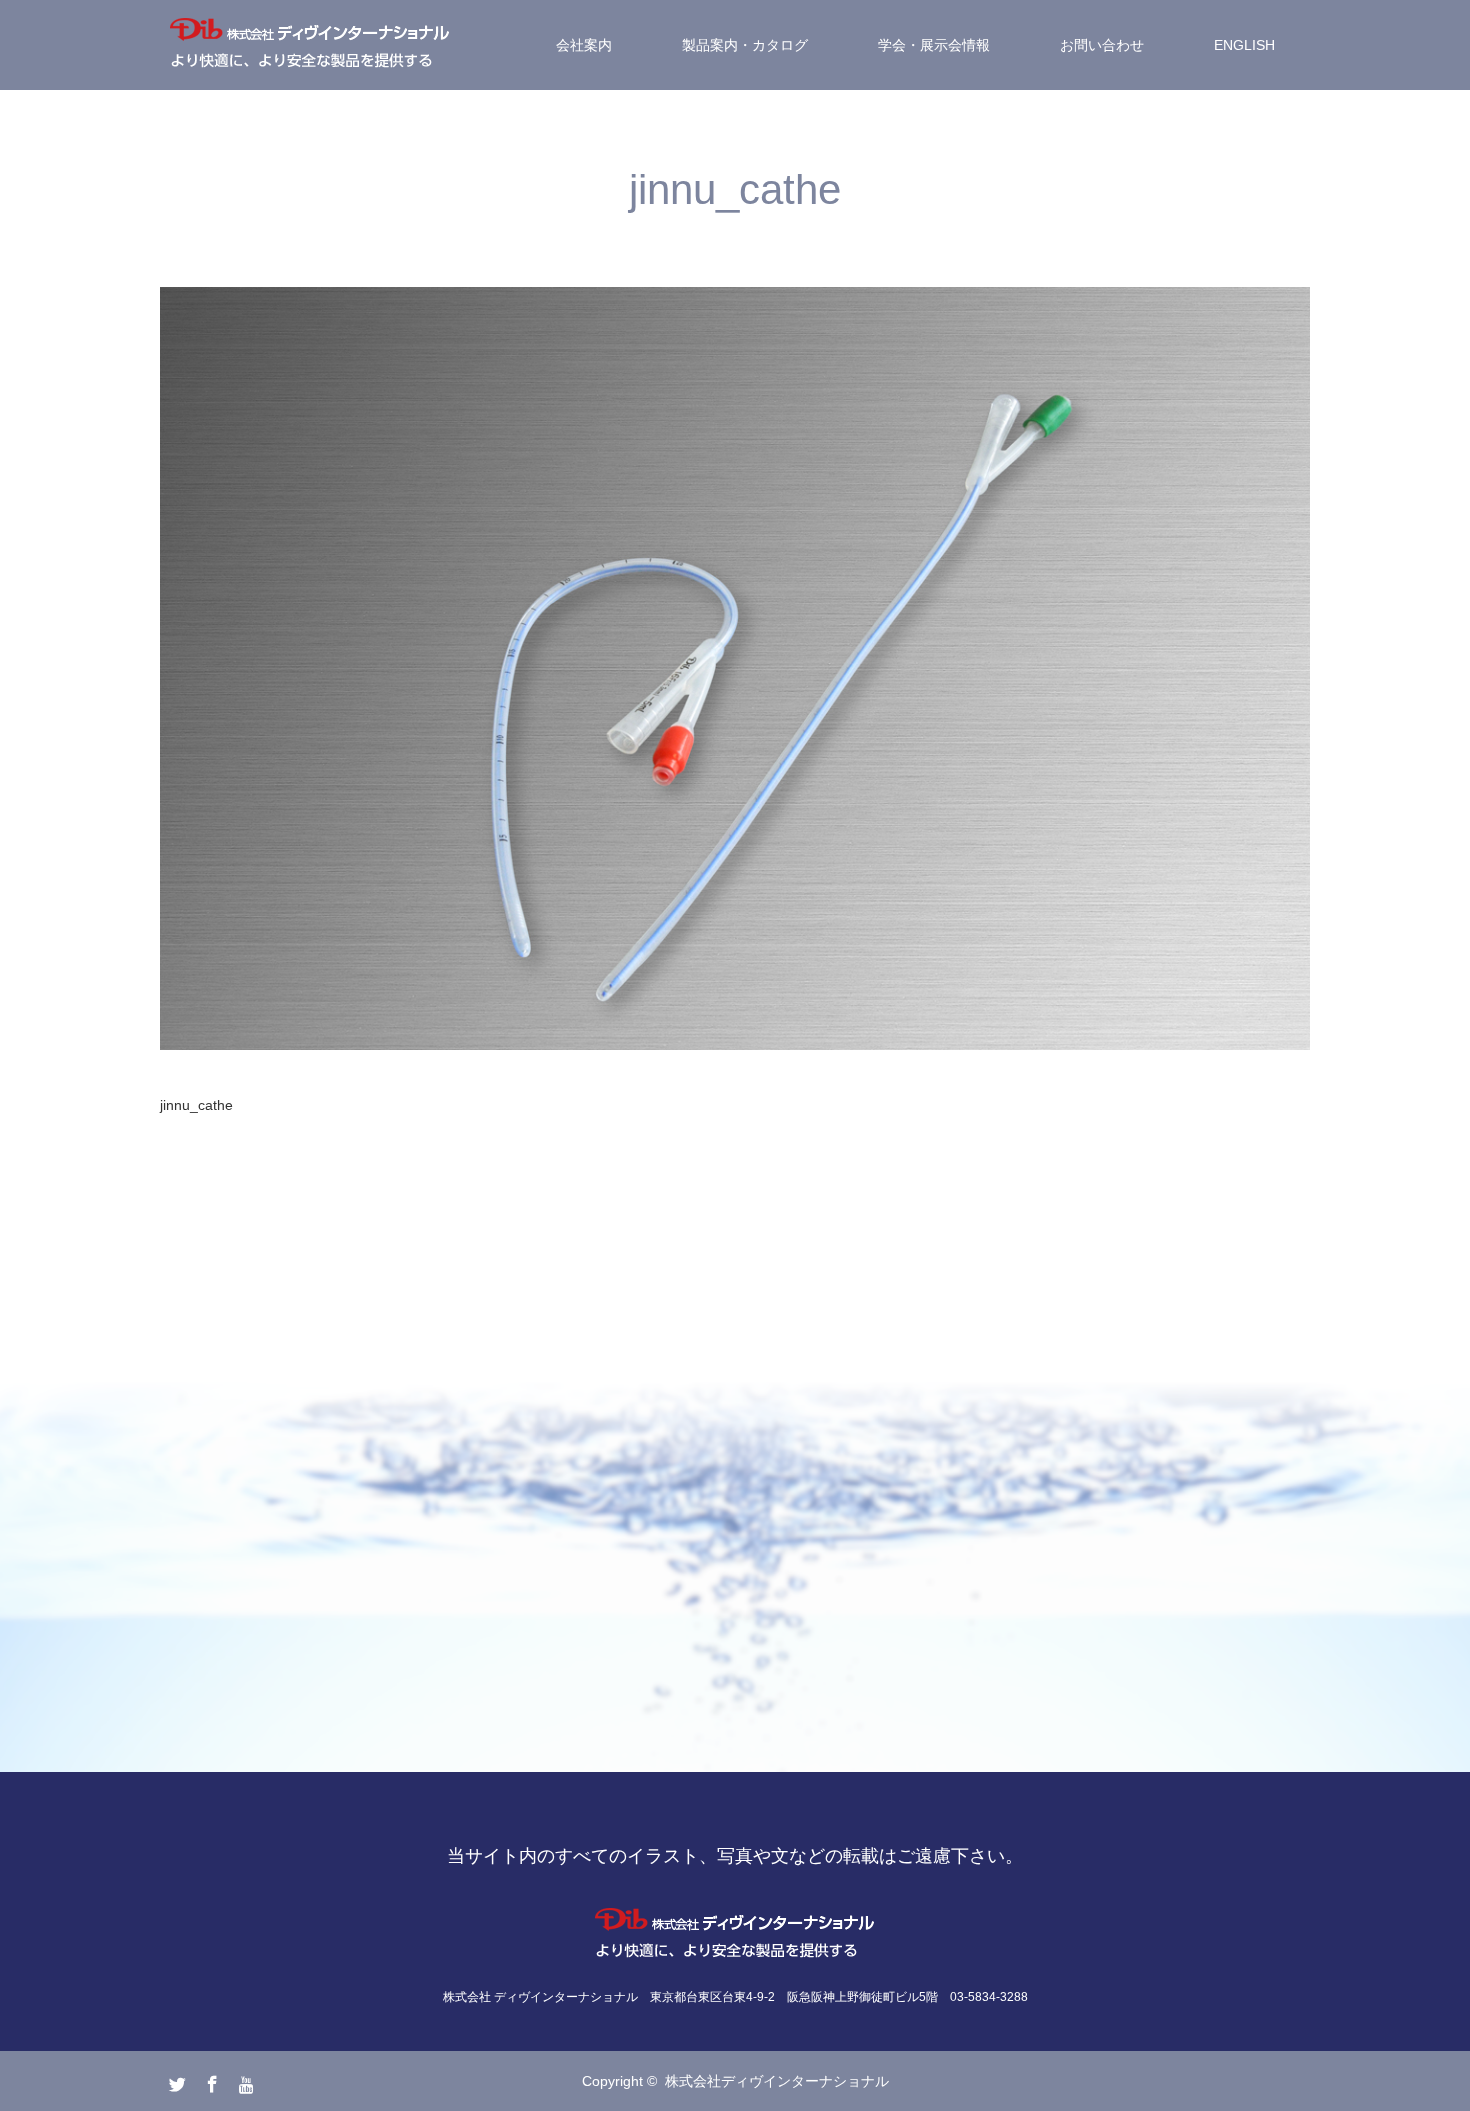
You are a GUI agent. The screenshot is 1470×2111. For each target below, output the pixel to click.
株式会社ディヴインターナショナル (777, 2081)
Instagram (245, 2080)
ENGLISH (1244, 45)
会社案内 (584, 45)
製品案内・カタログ (745, 45)
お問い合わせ (1102, 45)
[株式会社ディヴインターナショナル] (310, 45)
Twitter (175, 2080)
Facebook (210, 2080)
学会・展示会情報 (934, 45)
